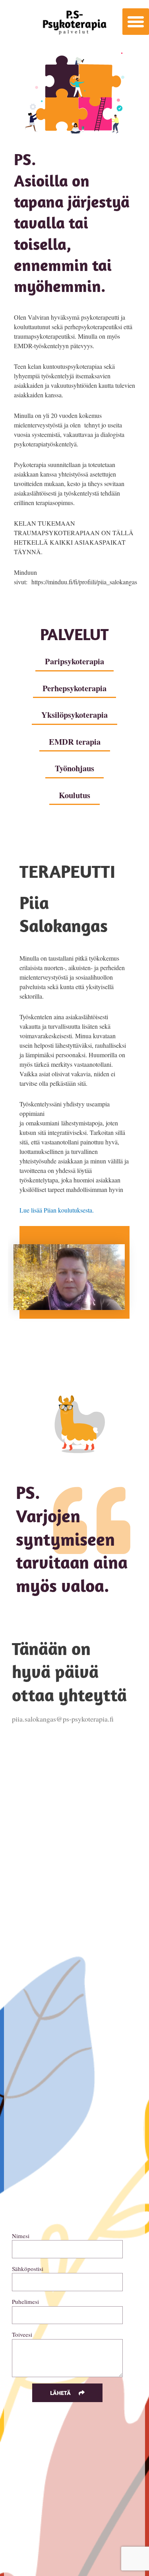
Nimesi (21, 2236)
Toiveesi (22, 2334)
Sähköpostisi (28, 2269)
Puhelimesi (25, 2301)
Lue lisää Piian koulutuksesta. (57, 1210)
